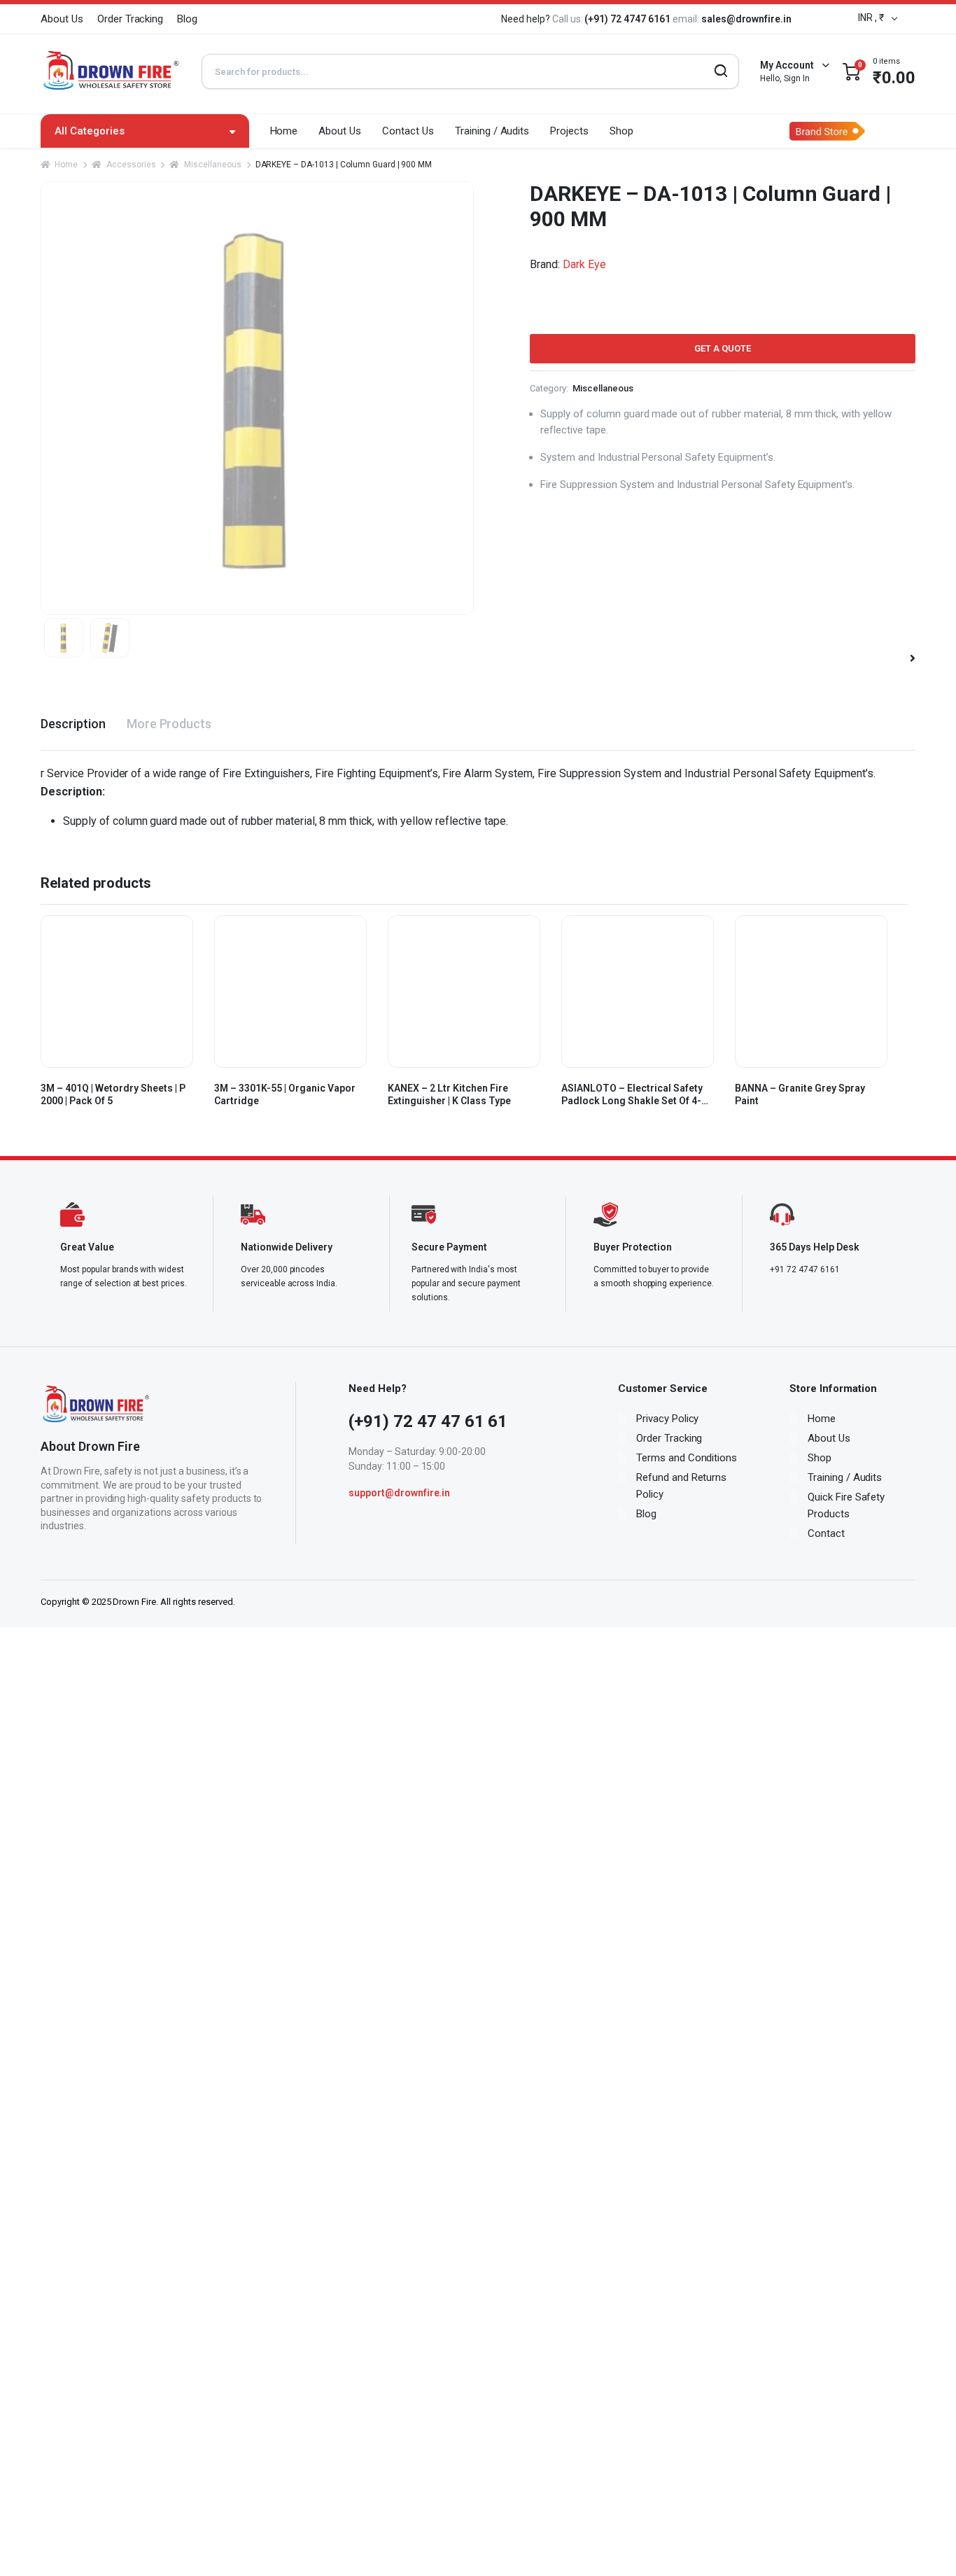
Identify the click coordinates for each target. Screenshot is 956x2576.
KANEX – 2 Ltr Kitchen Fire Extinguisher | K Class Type (449, 1094)
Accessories (131, 165)
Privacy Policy (668, 1419)
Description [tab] (73, 724)
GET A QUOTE (723, 348)
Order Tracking (131, 19)
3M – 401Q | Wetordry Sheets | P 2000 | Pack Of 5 (113, 1094)
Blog (187, 19)
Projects (569, 131)
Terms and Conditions (687, 1458)
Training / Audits (492, 131)
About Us (62, 19)
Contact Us (408, 131)
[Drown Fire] (111, 71)
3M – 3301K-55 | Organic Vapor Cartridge (285, 1094)
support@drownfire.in (399, 1493)
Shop (621, 131)
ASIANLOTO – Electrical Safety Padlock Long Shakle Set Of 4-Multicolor (632, 1095)
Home (284, 131)
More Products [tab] (169, 724)
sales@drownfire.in (746, 19)
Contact (826, 1533)
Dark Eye (584, 264)
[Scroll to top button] (925, 2544)
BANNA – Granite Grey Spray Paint (800, 1094)
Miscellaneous (212, 165)
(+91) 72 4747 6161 (628, 19)
